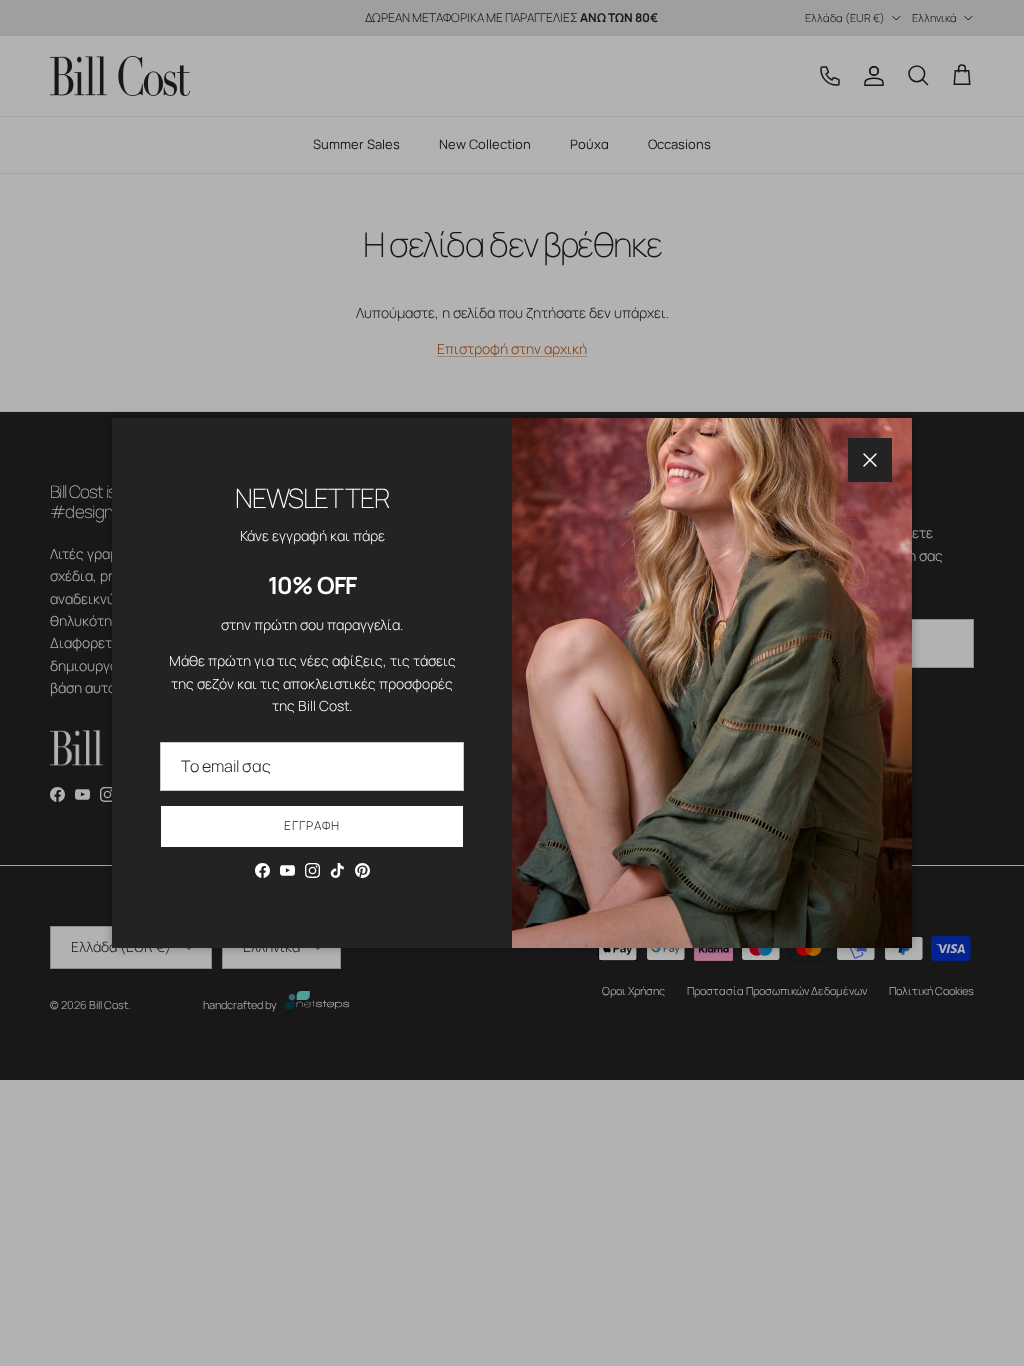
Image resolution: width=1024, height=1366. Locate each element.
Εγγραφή (312, 825)
